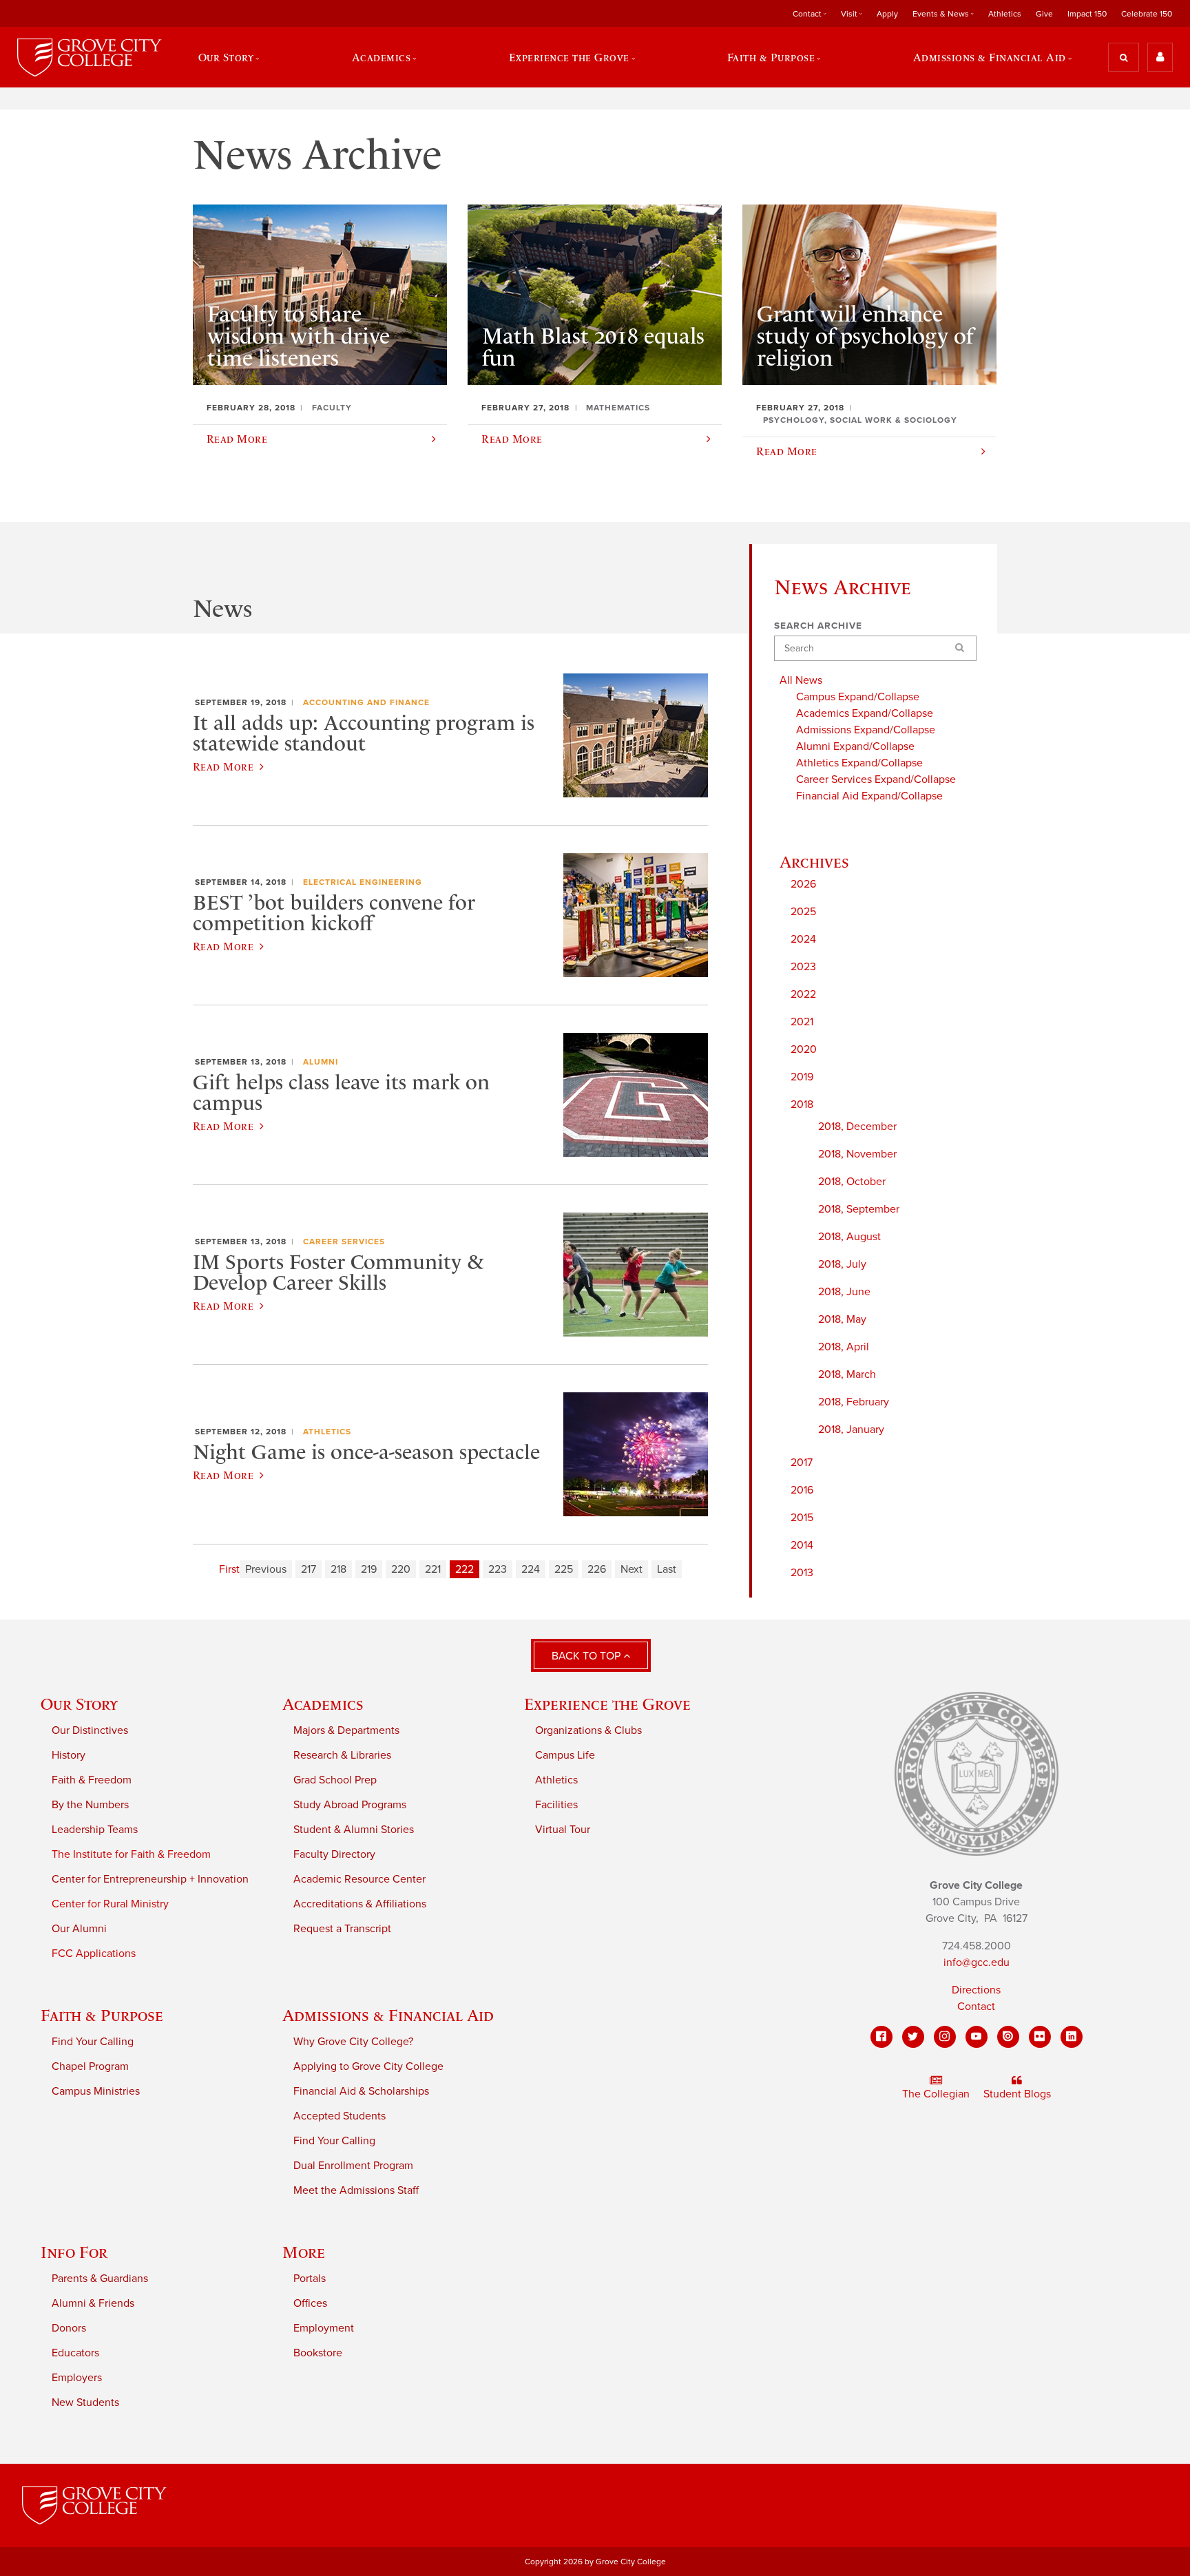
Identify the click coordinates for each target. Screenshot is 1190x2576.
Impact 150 (1087, 14)
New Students (85, 2402)
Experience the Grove (607, 1704)
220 (401, 1569)
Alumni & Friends (93, 2303)
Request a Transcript (342, 1929)
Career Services (344, 1242)
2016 (802, 1490)
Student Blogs (1017, 2094)
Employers (77, 2378)
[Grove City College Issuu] (1008, 2037)
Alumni (321, 1062)
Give (1044, 14)
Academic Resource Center (359, 1879)
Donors (69, 2328)
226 (597, 1569)
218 (338, 1569)
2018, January (851, 1430)
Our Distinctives (90, 1730)
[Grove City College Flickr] (1040, 2037)
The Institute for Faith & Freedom (131, 1854)
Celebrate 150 (1147, 14)
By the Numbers (90, 1805)
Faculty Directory (334, 1854)
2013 (802, 1573)
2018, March (847, 1374)
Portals (310, 2279)
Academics (323, 1704)
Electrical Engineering (363, 882)
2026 (803, 884)
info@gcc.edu (977, 1962)
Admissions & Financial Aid (388, 2015)
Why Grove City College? (353, 2042)
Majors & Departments (346, 1730)
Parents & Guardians (100, 2279)
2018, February (854, 1402)
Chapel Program (90, 2066)
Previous (266, 1569)
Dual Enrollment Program (353, 2166)
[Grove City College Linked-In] (1072, 2037)
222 (464, 1569)
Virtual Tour (563, 1830)
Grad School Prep (335, 1780)
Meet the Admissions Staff (356, 2190)
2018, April (844, 1347)
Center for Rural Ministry (110, 1904)
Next (631, 1569)
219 (369, 1569)
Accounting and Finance (366, 702)
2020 (804, 1049)
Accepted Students (340, 2116)
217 (309, 1569)
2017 (802, 1463)
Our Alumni (79, 1929)
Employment (324, 2328)
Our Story (79, 1704)
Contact (976, 2007)
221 (433, 1569)
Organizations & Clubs (588, 1730)
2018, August (849, 1237)
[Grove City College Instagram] (945, 2037)
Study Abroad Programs (350, 1805)
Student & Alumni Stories (354, 1830)
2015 (802, 1518)
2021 (802, 1022)
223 (498, 1569)
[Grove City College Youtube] (977, 2037)
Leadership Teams (95, 1830)
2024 (803, 939)
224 (531, 1569)
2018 (802, 1104)
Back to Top (587, 1656)
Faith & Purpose (102, 2015)
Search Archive (818, 626)
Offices (310, 2303)
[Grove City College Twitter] (913, 2037)
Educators (75, 2353)
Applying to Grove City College (368, 2066)
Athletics (1005, 14)
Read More (223, 766)
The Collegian (936, 2094)
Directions (976, 1990)
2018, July (842, 1264)
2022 (803, 994)
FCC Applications (94, 1954)
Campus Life (565, 1755)
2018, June (844, 1292)
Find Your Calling (93, 2042)
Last (667, 1569)
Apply (887, 14)
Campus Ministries (96, 2091)
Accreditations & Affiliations (360, 1904)
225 (564, 1569)
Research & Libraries (342, 1755)
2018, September (859, 1209)
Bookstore (318, 2353)
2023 (803, 967)
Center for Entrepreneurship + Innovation (150, 1879)
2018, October (852, 1182)
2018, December (857, 1127)
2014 (802, 1545)
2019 (802, 1077)
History (69, 1755)
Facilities (556, 1805)
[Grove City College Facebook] (881, 2037)
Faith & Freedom (92, 1780)
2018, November (857, 1154)
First (229, 1569)
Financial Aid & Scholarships (361, 2091)
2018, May (842, 1319)
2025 (803, 912)
